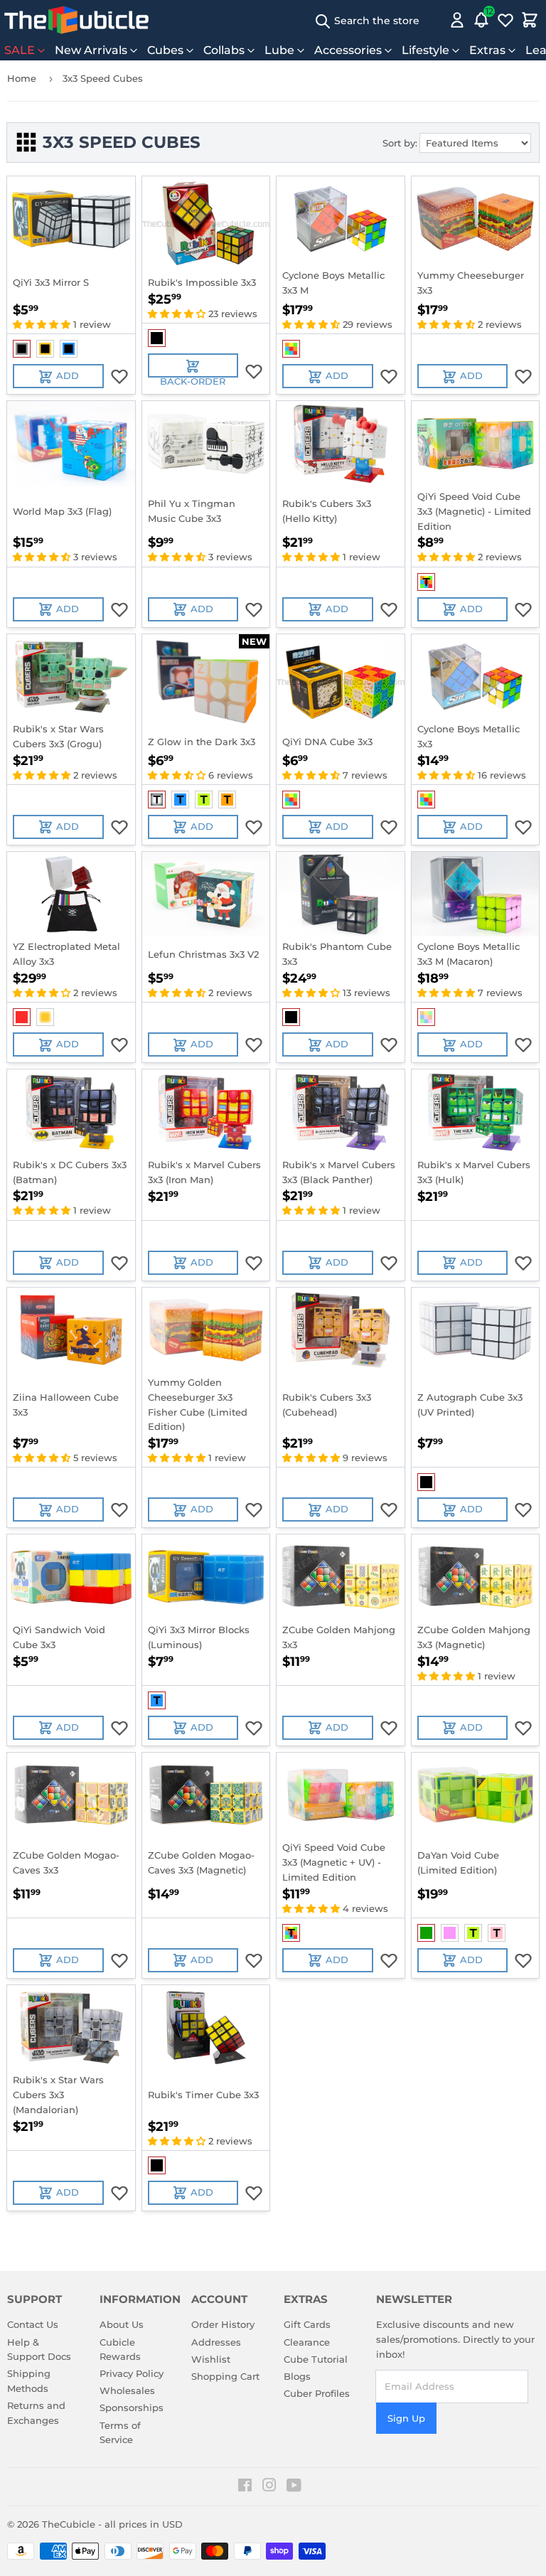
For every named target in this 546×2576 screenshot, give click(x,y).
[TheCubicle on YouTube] (294, 2487)
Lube (279, 50)
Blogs (297, 2376)
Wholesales (127, 2390)
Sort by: (400, 143)
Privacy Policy (132, 2373)
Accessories (348, 50)
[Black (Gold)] (45, 349)
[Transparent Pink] (497, 1933)
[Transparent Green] (204, 800)
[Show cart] (530, 20)
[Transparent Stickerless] (426, 582)
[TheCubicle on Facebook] (245, 2487)
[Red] (22, 1017)
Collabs (224, 50)
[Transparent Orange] (227, 800)
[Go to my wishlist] (505, 20)
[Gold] (45, 1017)
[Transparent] (157, 800)
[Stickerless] (291, 349)
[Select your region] (437, 20)
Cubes (165, 50)
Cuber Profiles (317, 2393)
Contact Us (33, 2324)
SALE (20, 50)
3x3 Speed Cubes (103, 78)
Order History (223, 2324)
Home (22, 78)
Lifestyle (425, 50)
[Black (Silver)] (22, 349)
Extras (487, 50)
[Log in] (457, 20)
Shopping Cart (225, 2376)
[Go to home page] (76, 20)
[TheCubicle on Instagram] (269, 2487)
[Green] (426, 1933)
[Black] (157, 338)
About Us (122, 2324)
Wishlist (211, 2359)
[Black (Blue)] (69, 349)
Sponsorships (132, 2407)
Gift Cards (307, 2324)
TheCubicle (69, 2524)
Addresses (216, 2342)
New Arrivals (91, 50)
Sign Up (406, 2418)
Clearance (307, 2342)
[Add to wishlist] (119, 376)
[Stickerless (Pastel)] (426, 1017)
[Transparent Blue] (180, 800)
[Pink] (450, 1933)
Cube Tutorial (316, 2359)
